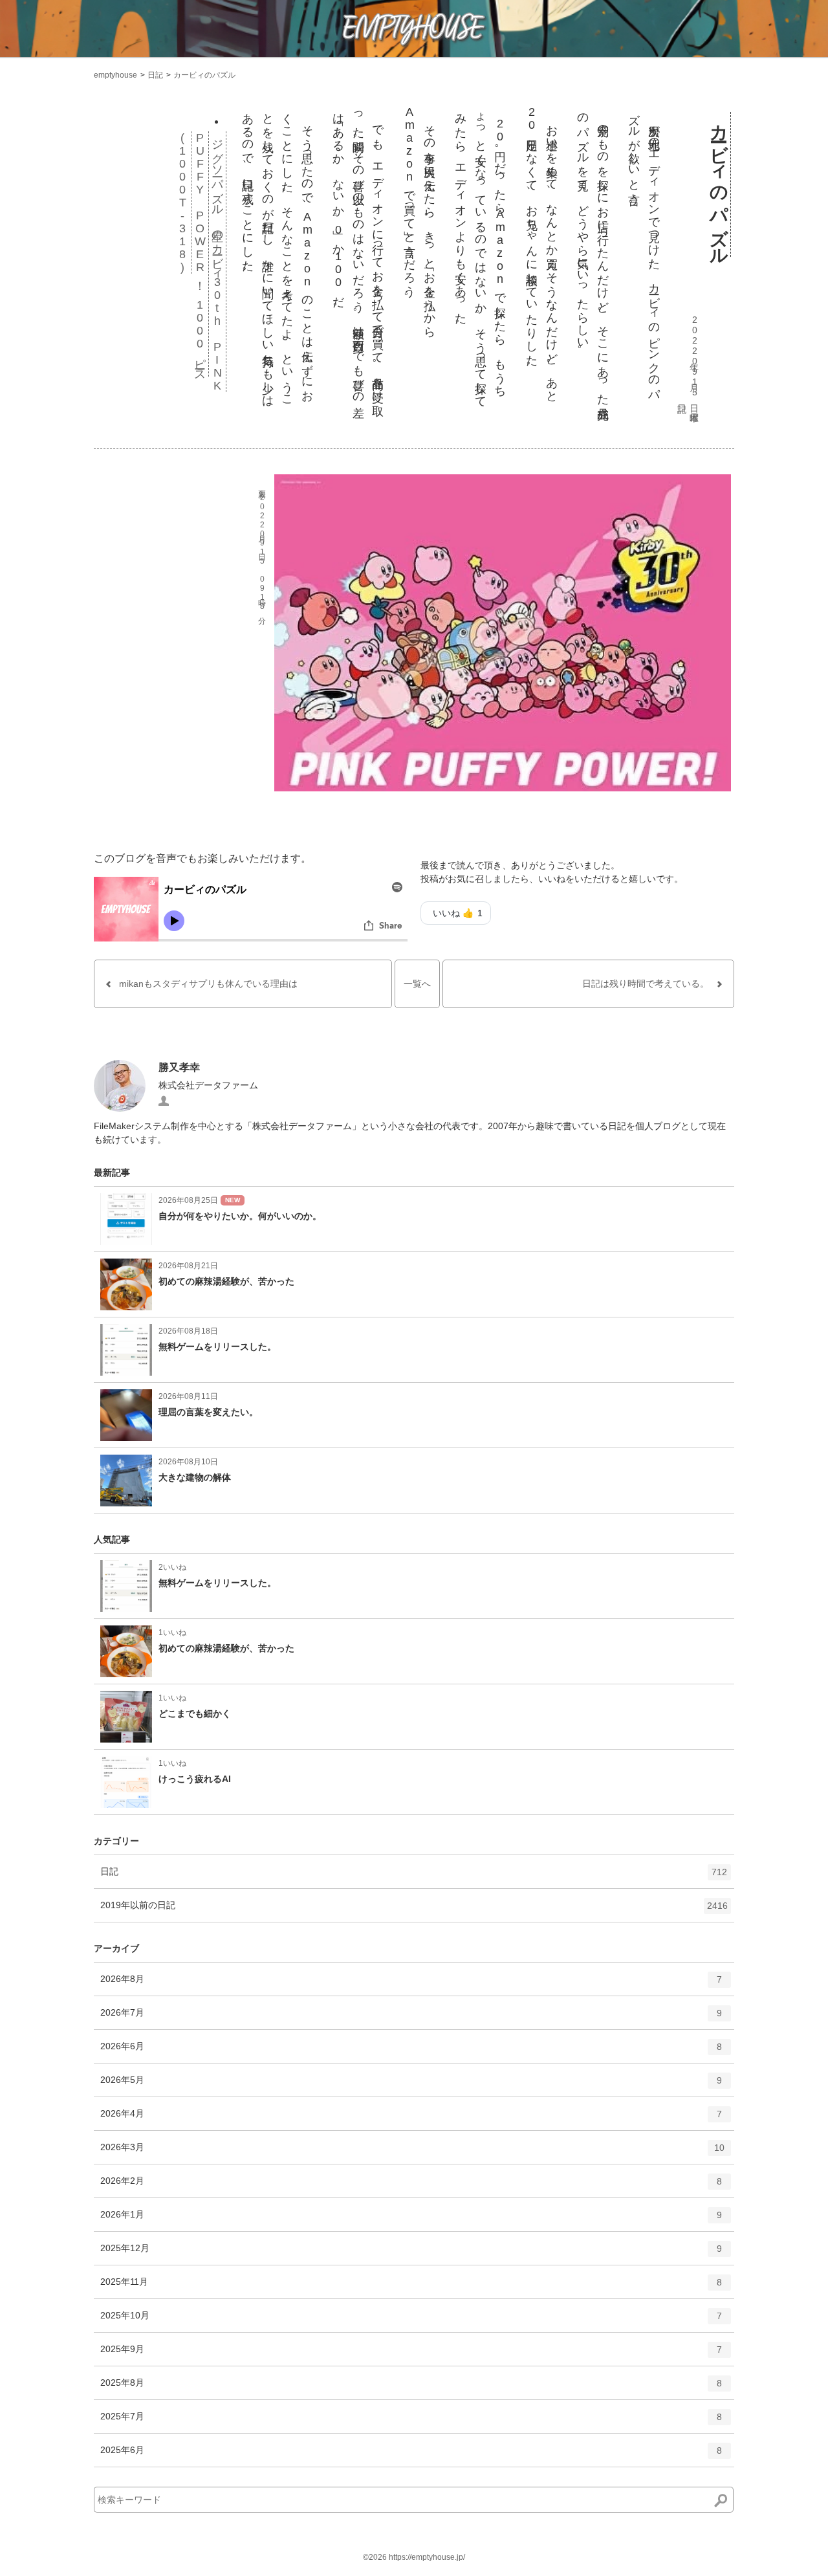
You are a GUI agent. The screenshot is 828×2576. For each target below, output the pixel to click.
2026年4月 (411, 2119)
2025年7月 (411, 2422)
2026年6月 (411, 2052)
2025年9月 (411, 2354)
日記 (155, 75)
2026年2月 (411, 2186)
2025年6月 (411, 2455)
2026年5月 (411, 2085)
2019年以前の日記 (414, 1910)
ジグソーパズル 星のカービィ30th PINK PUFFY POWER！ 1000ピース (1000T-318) (200, 262)
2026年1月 (411, 2220)
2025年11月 (411, 2287)
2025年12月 (411, 2253)
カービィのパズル (204, 75)
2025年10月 (411, 2321)
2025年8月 (411, 2388)
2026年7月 (411, 2018)
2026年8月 (411, 1984)
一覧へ (417, 984)
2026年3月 (412, 2152)
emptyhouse (115, 75)
